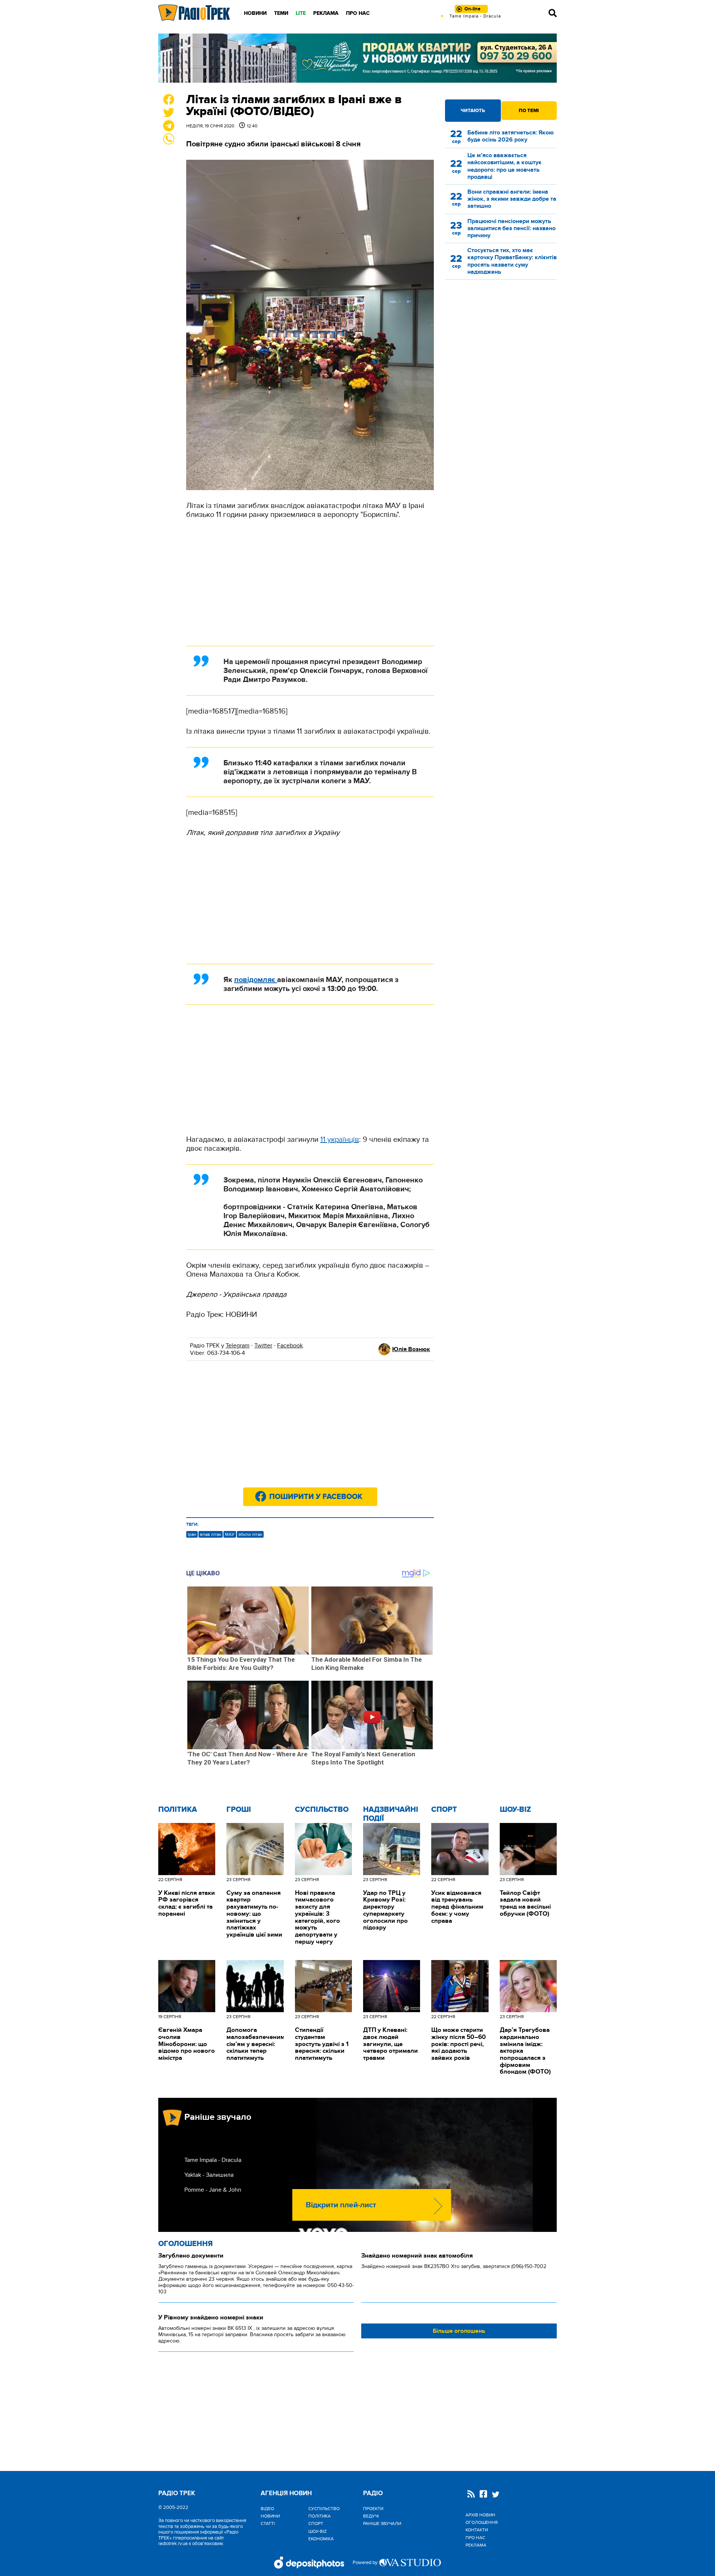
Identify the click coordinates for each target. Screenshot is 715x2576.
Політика (178, 1810)
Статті (268, 2523)
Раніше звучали (382, 2523)
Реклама (326, 13)
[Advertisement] (310, 582)
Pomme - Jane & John (213, 2190)
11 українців (340, 1140)
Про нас (358, 13)
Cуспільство (322, 1810)
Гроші (239, 1810)
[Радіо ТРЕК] (194, 13)
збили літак (250, 1534)
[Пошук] (553, 13)
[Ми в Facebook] (483, 2495)
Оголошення (185, 2244)
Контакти (477, 2530)
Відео (267, 2509)
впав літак (211, 1534)
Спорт (444, 1810)
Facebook (290, 1346)
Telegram (238, 1346)
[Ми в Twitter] (496, 2495)
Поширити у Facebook (316, 1497)
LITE (301, 13)
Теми (281, 13)
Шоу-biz (515, 1810)
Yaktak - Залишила (209, 2175)
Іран (192, 1534)
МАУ (230, 1534)
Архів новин (480, 2515)
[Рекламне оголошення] (357, 58)
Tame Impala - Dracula (213, 2160)
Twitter (263, 1346)
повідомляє (256, 980)
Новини (255, 13)
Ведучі (371, 2516)
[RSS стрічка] (471, 2495)
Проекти (373, 2509)
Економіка (321, 2539)
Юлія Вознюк (411, 1349)
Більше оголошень (459, 2331)
